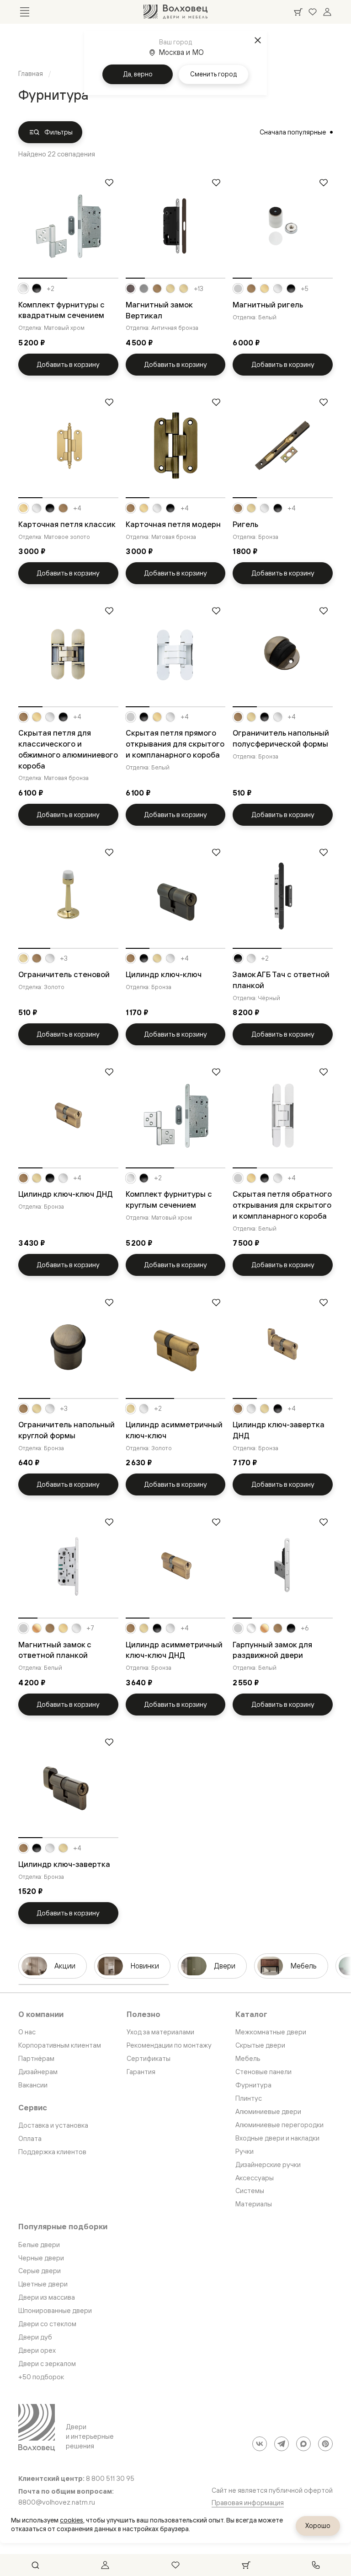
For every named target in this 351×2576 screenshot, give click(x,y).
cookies (72, 2520)
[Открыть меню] (25, 12)
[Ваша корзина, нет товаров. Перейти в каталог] (298, 12)
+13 (199, 289)
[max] (303, 2444)
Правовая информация (248, 2503)
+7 (90, 1628)
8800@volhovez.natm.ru (57, 2502)
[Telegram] (282, 2444)
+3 (64, 958)
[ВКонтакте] (260, 2444)
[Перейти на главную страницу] (175, 12)
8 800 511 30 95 (110, 2479)
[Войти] (327, 12)
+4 (77, 508)
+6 (305, 1628)
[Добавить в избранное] (109, 183)
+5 (305, 289)
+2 (51, 289)
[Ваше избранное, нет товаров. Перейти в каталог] (313, 12)
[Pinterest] (325, 2444)
